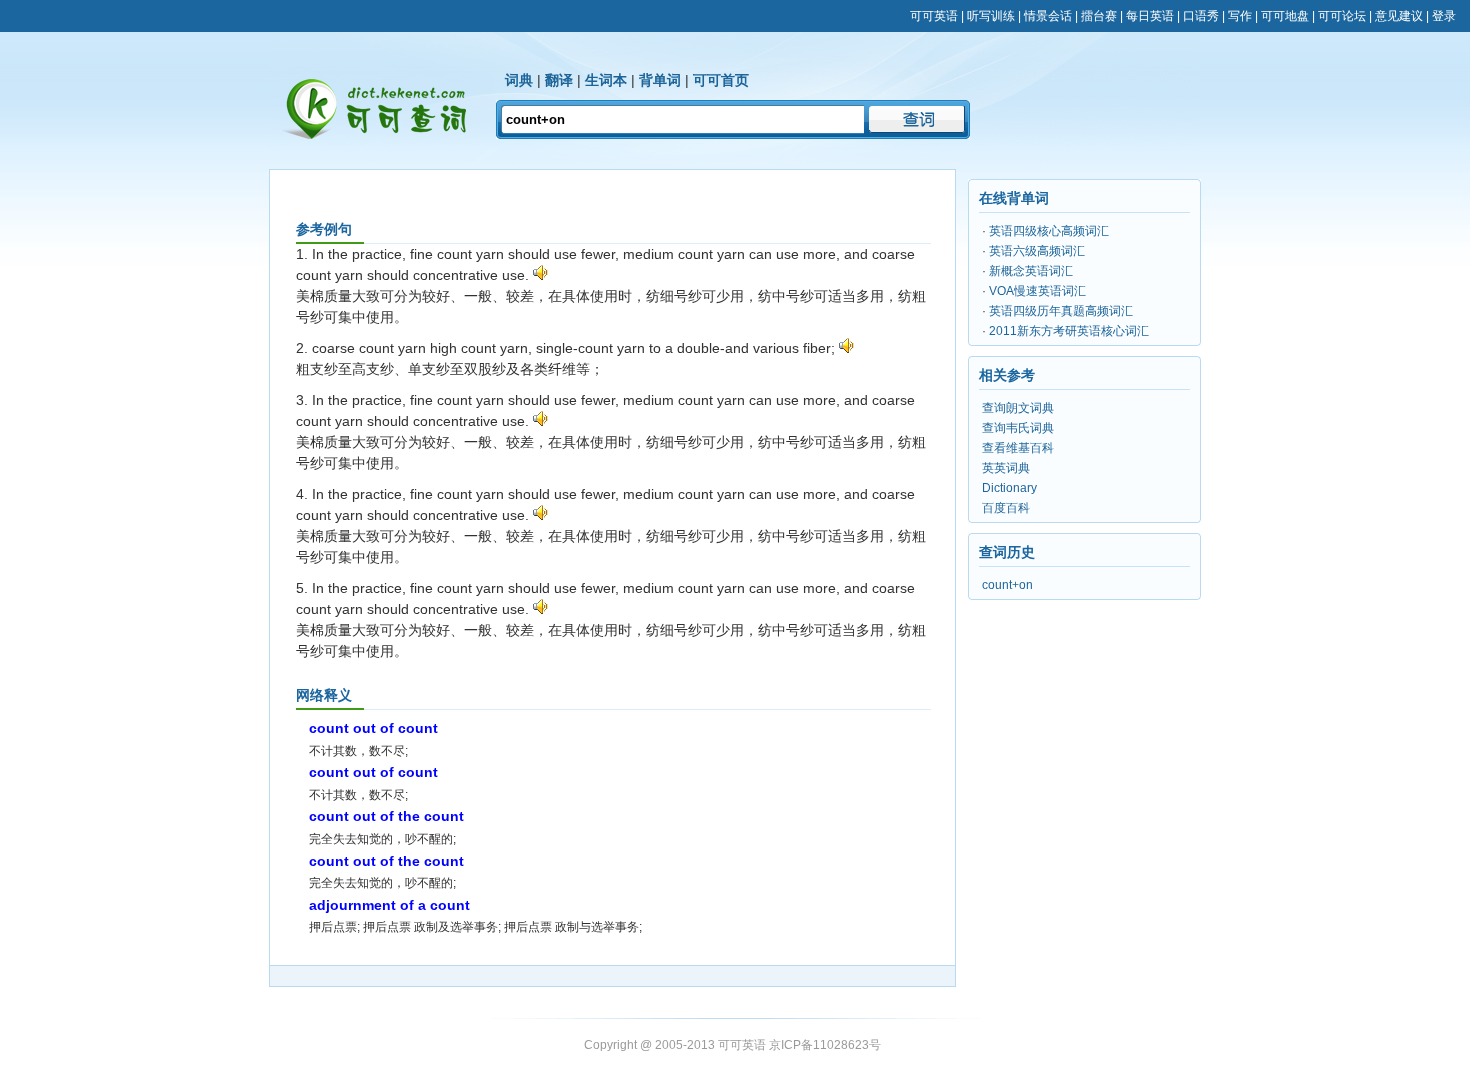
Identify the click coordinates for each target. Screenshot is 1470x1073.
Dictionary (1009, 488)
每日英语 (1150, 16)
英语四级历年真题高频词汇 (1061, 311)
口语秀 (1201, 16)
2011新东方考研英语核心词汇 (1069, 331)
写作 (1240, 16)
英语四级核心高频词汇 (1049, 231)
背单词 (660, 80)
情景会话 (1048, 16)
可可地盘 (1285, 16)
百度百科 (1006, 508)
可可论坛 (1342, 16)
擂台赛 (1099, 16)
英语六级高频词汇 (1037, 251)
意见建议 (1399, 16)
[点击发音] (540, 275)
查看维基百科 (1018, 448)
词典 (519, 80)
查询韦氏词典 (1018, 428)
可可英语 (934, 16)
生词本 (606, 80)
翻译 (559, 80)
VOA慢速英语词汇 (1037, 291)
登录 (1444, 16)
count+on (1007, 585)
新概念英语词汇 (1031, 271)
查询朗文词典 (1018, 408)
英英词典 (1006, 468)
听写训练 (991, 16)
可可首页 (721, 80)
